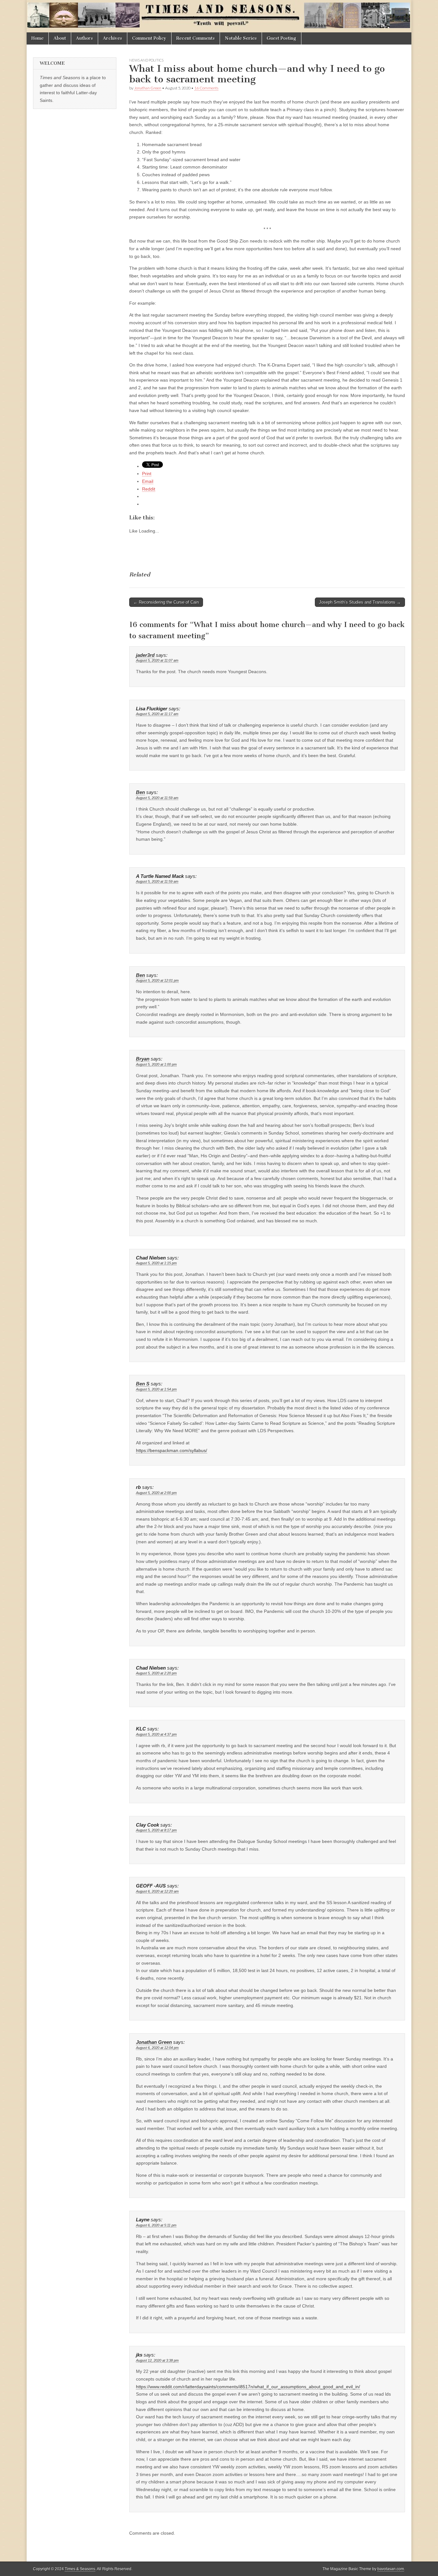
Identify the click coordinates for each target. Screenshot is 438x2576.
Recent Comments (196, 38)
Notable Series (241, 38)
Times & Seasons (80, 2569)
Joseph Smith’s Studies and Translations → (360, 602)
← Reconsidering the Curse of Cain (166, 602)
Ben (140, 792)
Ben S (143, 1384)
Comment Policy (149, 38)
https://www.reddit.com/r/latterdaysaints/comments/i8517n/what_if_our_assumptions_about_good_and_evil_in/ (248, 2387)
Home (38, 38)
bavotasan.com (391, 2569)
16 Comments (206, 88)
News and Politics (146, 60)
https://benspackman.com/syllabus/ (172, 1450)
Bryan (143, 1059)
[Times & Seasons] (219, 16)
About (60, 38)
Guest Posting (282, 38)
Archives (113, 38)
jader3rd (145, 655)
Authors (84, 38)
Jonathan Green (148, 88)
